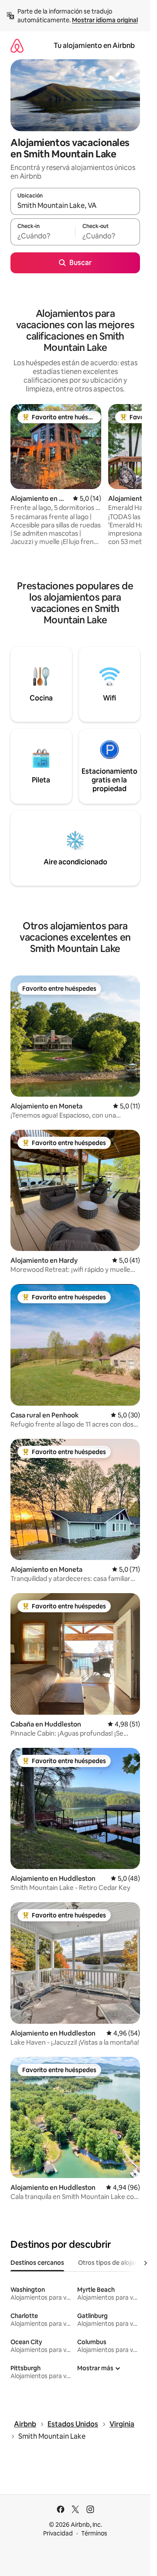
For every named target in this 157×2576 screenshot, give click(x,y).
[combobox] (75, 205)
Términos (94, 2533)
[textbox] (43, 236)
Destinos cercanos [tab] (37, 2263)
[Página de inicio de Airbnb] (17, 46)
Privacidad (58, 2533)
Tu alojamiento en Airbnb (94, 46)
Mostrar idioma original (105, 20)
